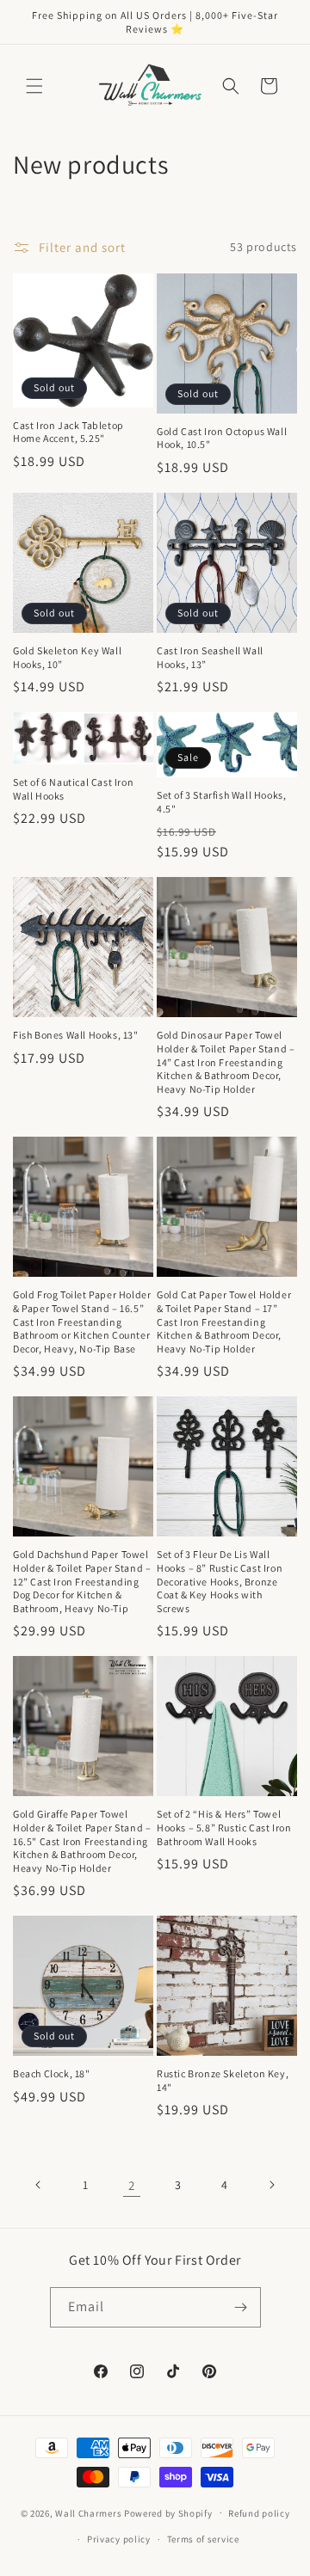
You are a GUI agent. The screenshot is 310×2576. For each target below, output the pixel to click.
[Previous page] (39, 2185)
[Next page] (271, 2185)
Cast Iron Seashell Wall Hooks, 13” (210, 657)
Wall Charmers (88, 2512)
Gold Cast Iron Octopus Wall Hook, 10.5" (222, 438)
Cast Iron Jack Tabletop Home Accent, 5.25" (68, 432)
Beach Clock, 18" (52, 2073)
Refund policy (259, 2513)
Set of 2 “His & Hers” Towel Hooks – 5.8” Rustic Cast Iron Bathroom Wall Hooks (224, 1827)
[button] (34, 86)
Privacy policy (119, 2539)
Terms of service (203, 2539)
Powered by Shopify (168, 2512)
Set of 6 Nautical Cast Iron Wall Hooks (73, 789)
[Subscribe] (241, 2307)
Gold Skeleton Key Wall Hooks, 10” (67, 657)
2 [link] (132, 2185)
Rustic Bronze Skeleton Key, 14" (223, 2080)
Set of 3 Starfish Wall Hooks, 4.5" (221, 802)
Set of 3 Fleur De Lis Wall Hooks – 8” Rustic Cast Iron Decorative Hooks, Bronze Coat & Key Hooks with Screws (220, 1581)
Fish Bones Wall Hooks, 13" (76, 1035)
